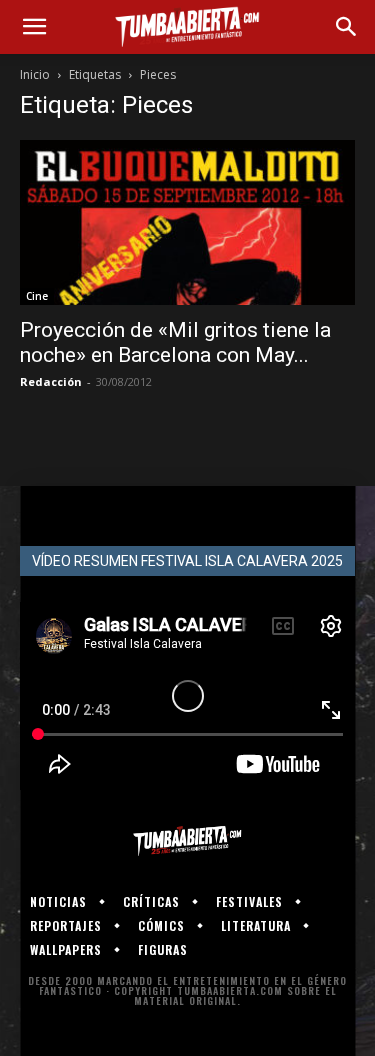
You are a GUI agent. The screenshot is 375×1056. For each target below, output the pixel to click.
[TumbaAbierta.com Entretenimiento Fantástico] (187, 841)
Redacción (51, 381)
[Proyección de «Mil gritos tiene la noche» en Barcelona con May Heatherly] (187, 222)
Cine (37, 296)
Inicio (35, 74)
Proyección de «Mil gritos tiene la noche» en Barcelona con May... (175, 342)
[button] (34, 27)
